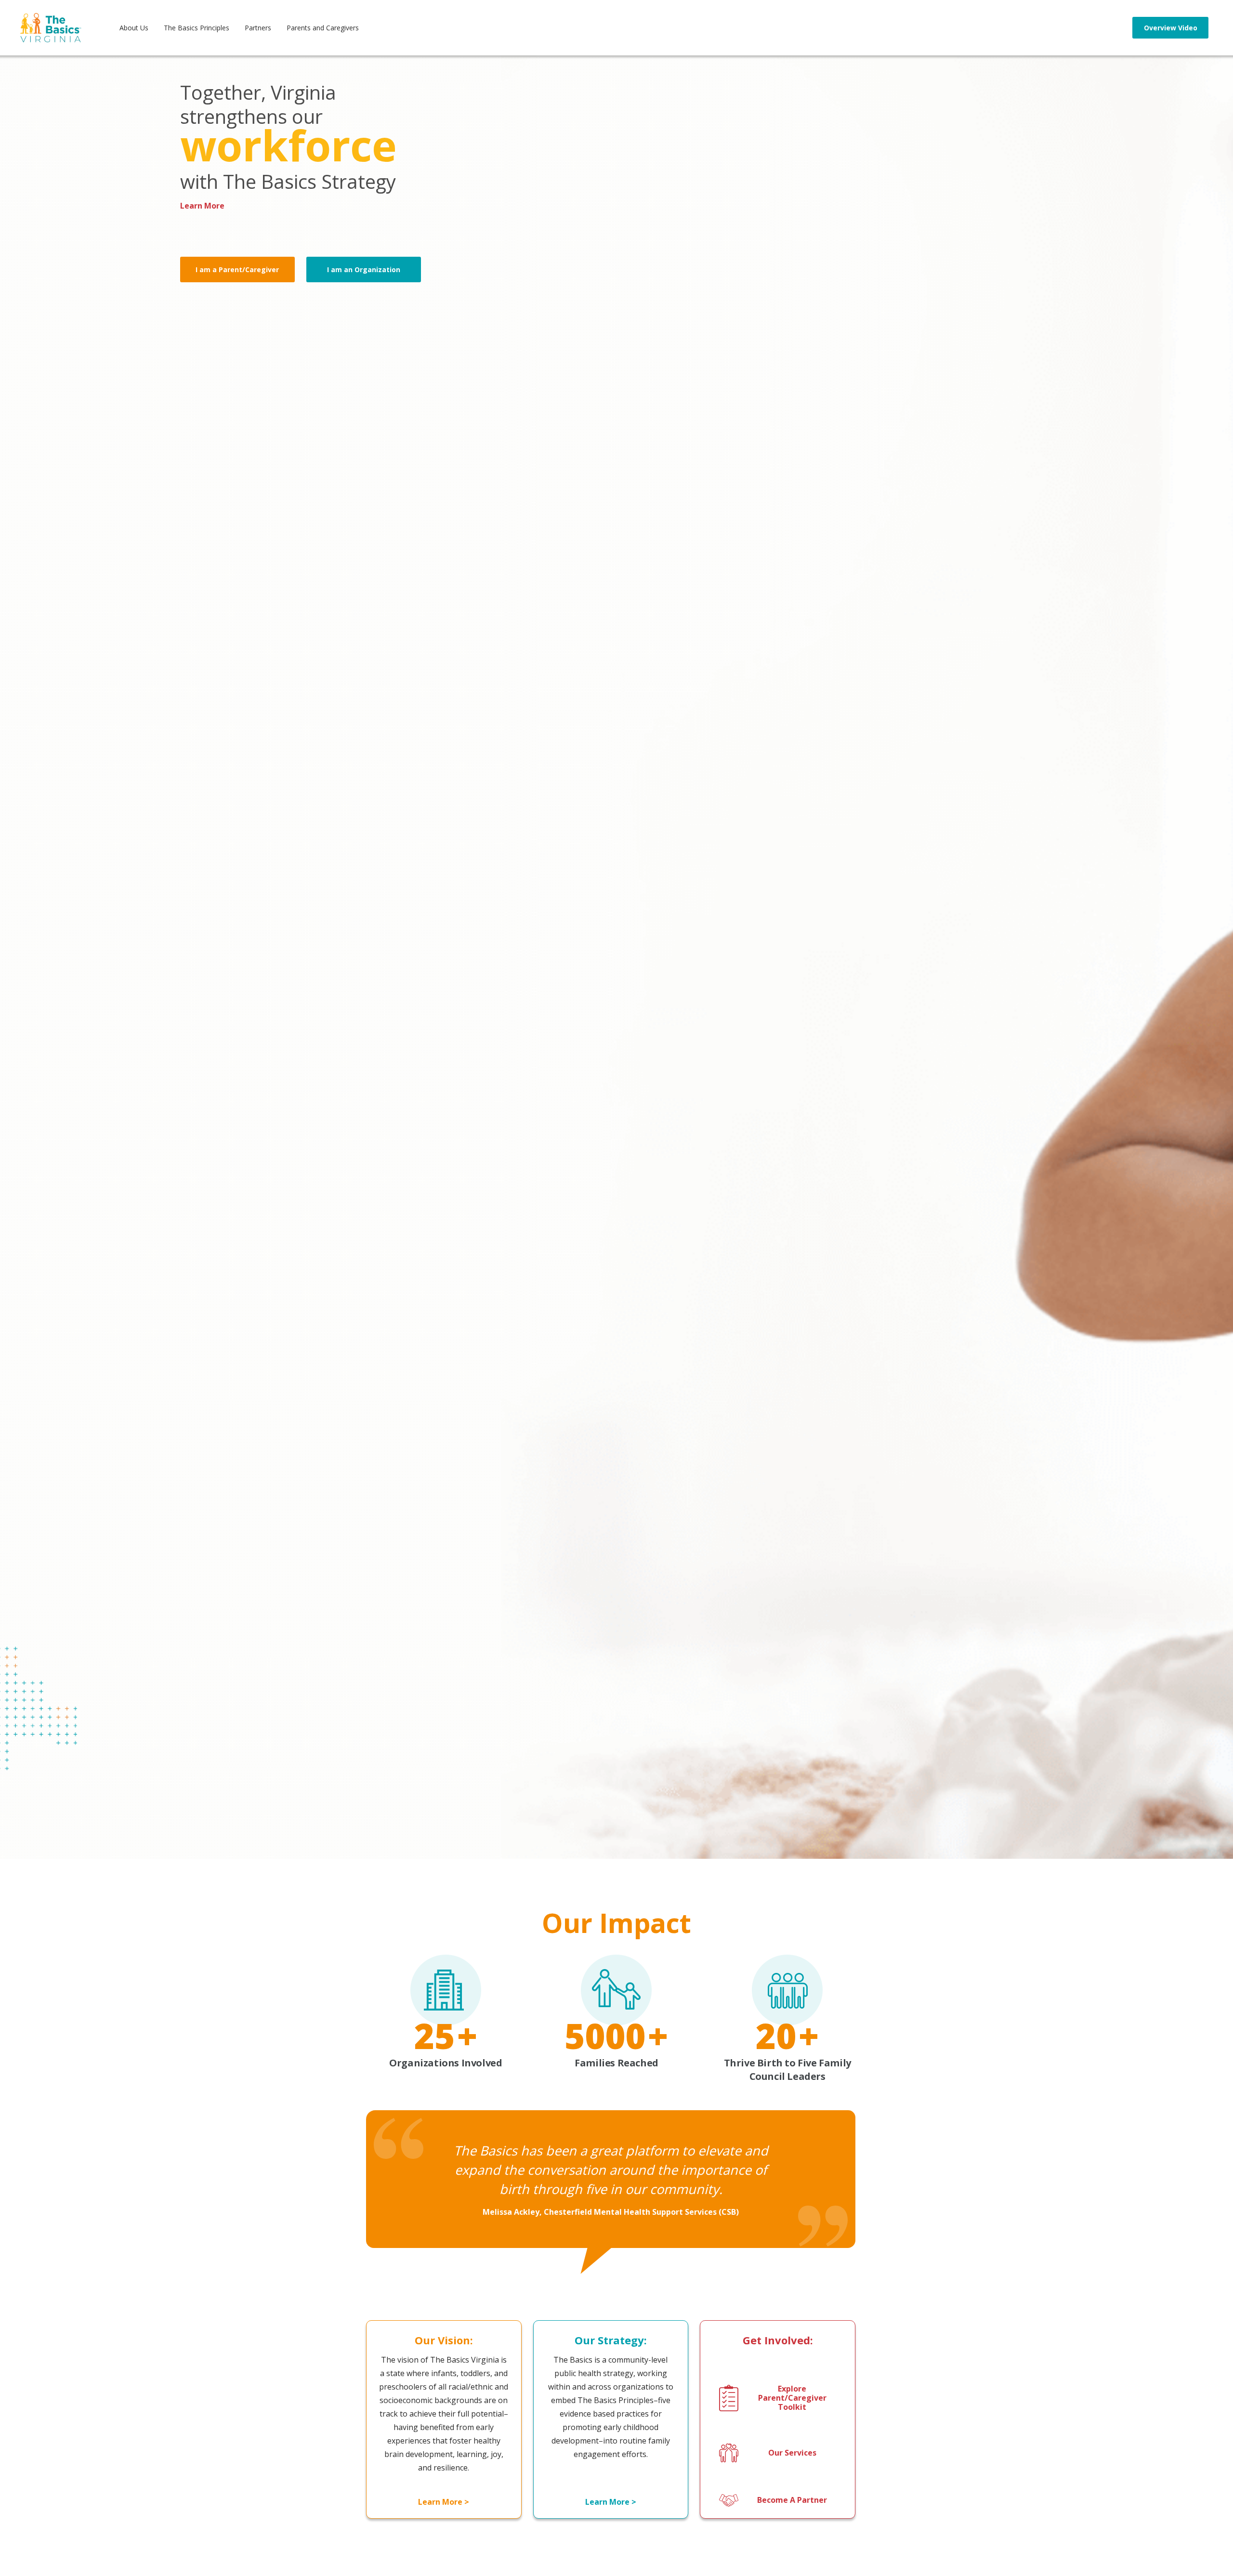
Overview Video (1171, 28)
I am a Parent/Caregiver (237, 269)
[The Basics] (51, 28)
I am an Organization (364, 269)
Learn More (202, 206)
